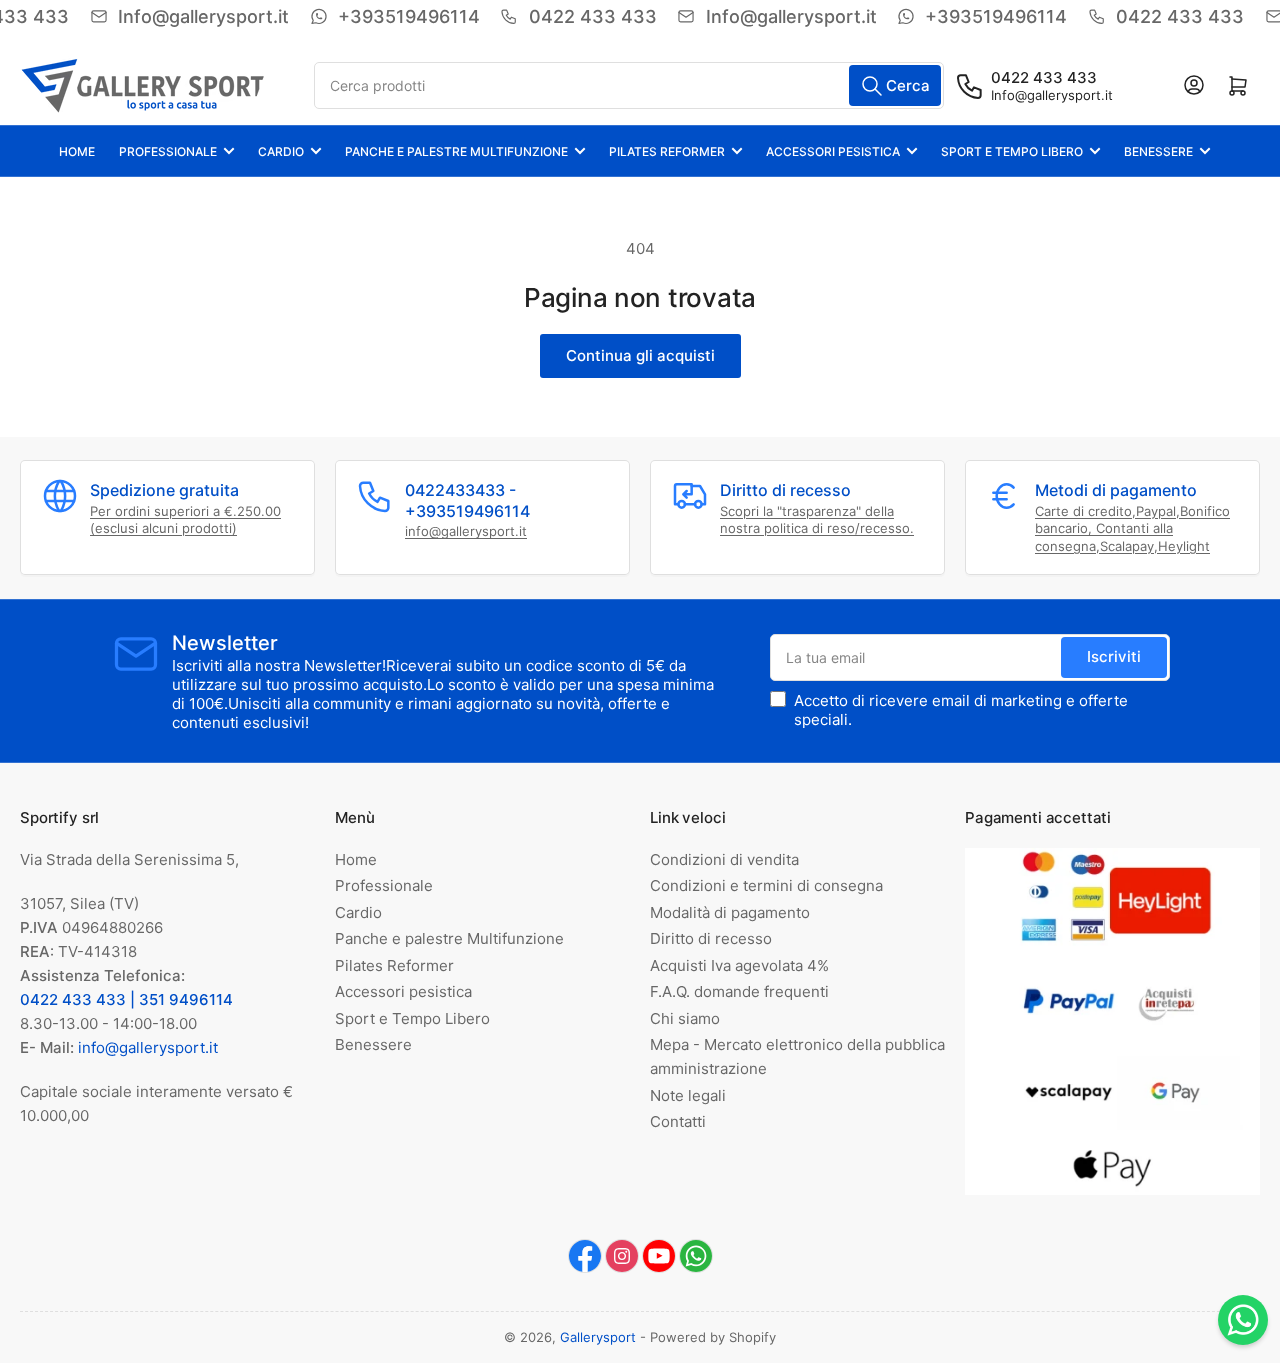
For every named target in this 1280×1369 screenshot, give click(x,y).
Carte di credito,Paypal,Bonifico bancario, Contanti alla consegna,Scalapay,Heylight (1132, 528)
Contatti (678, 1121)
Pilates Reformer (667, 151)
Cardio (281, 151)
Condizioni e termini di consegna (766, 885)
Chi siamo (685, 1018)
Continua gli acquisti (640, 355)
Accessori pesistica (833, 151)
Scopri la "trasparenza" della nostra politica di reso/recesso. (817, 520)
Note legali (688, 1095)
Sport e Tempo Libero (1012, 151)
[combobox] (629, 85)
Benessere (1158, 151)
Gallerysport (598, 1337)
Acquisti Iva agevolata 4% (739, 965)
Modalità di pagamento (730, 912)
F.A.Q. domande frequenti (739, 991)
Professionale (168, 151)
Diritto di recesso (711, 938)
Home (77, 151)
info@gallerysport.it (466, 531)
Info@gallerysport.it (1052, 95)
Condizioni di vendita (724, 859)
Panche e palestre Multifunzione (456, 151)
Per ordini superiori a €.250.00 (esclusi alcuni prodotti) (185, 520)
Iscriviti (1114, 656)
